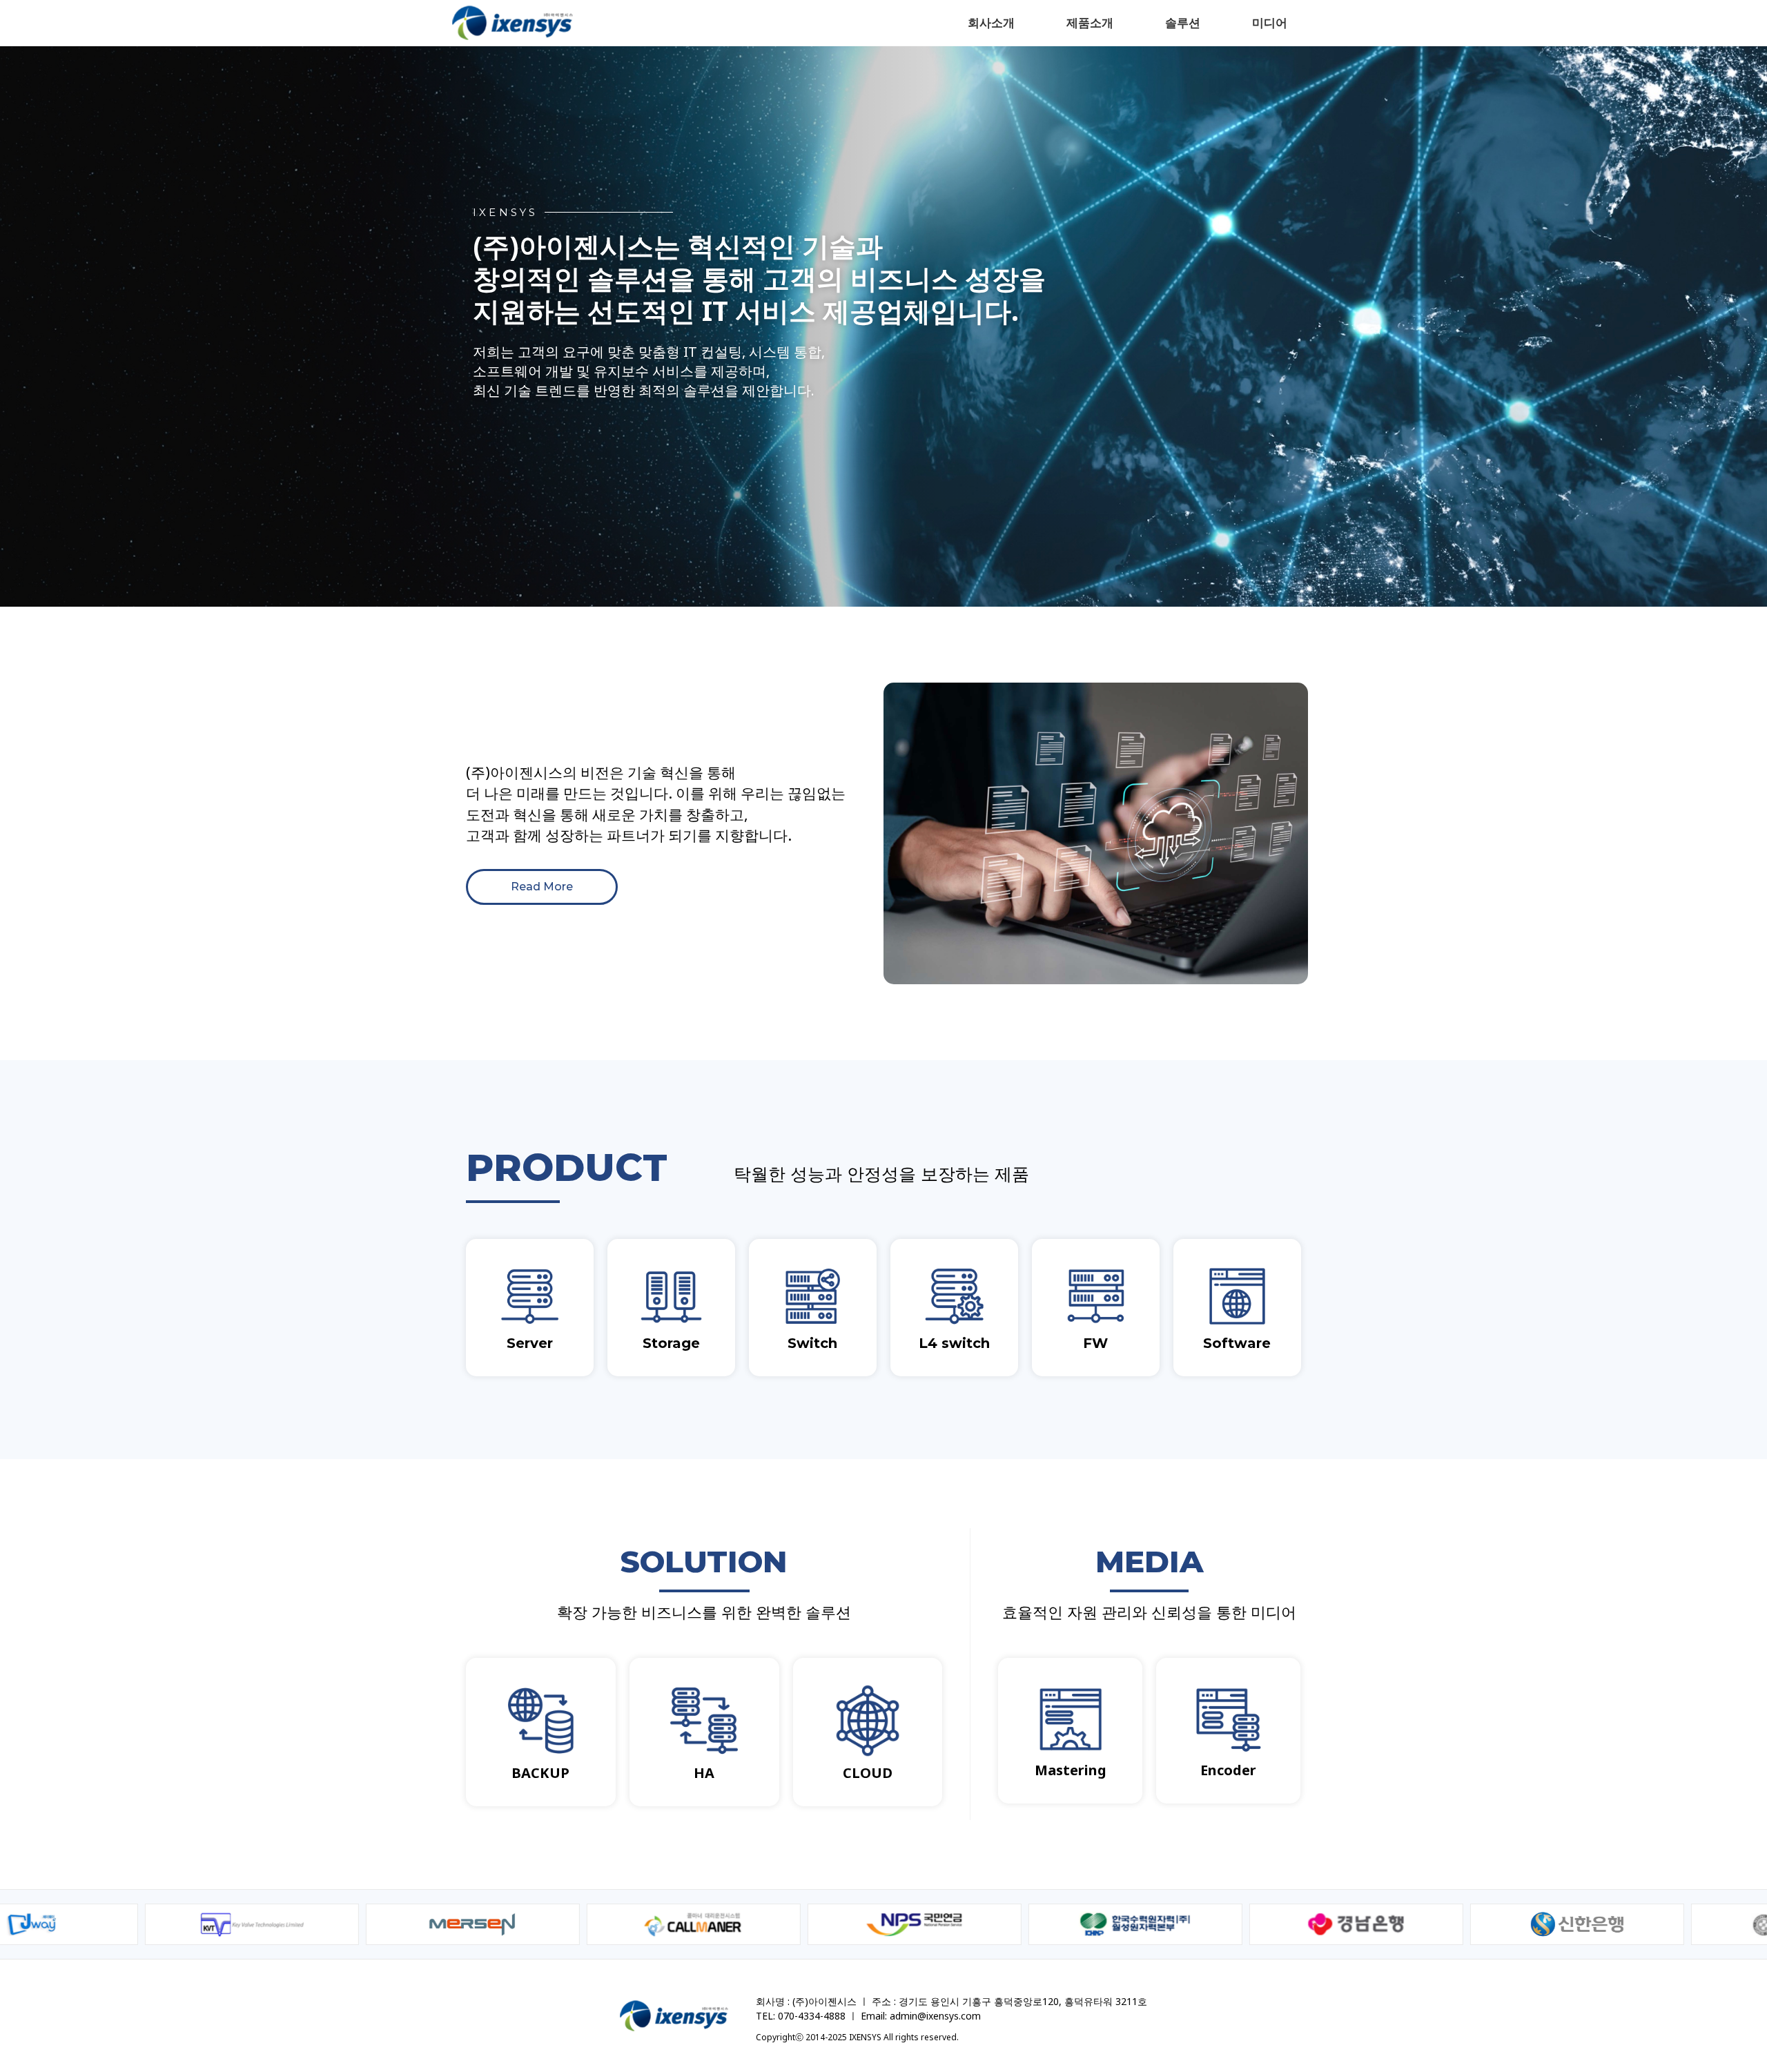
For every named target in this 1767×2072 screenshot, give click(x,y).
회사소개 (991, 22)
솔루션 (1183, 22)
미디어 (1270, 22)
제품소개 (1090, 22)
